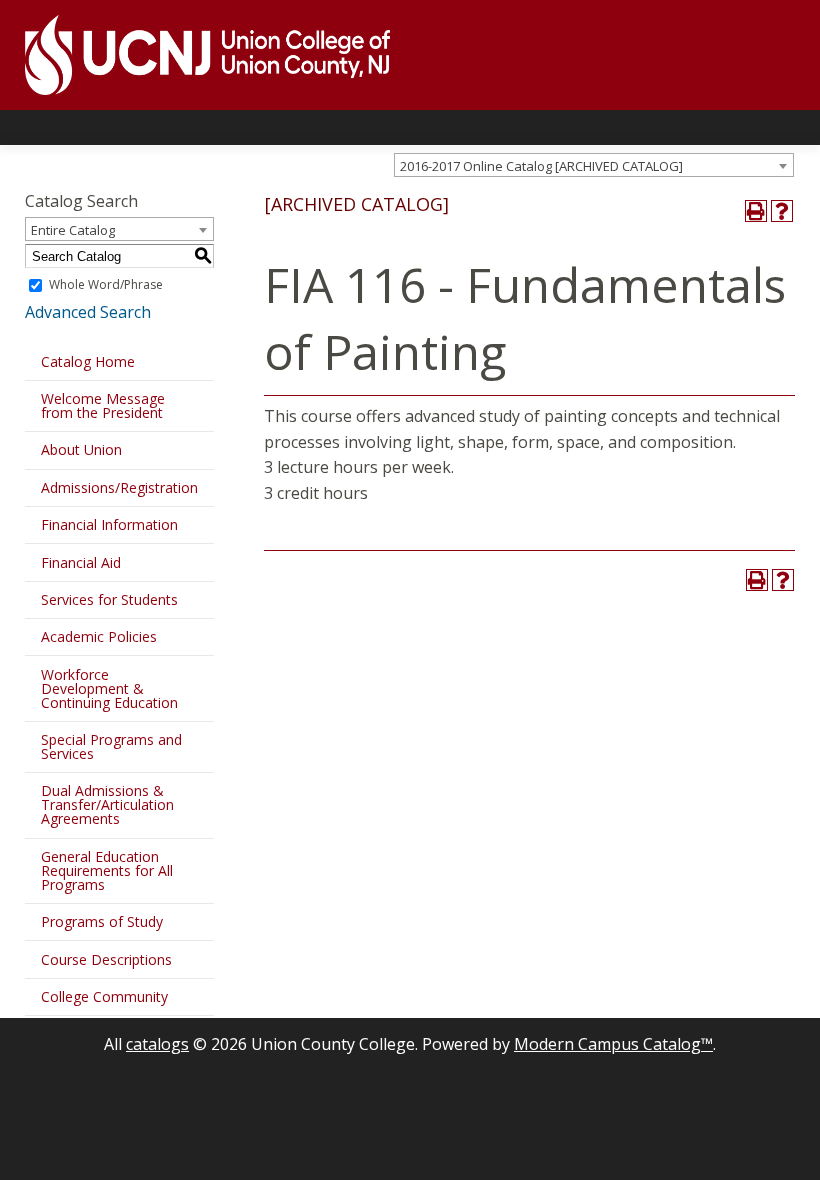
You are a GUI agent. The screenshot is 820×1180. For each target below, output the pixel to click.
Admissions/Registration (119, 487)
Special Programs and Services (111, 746)
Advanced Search (88, 312)
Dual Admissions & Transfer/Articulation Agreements (107, 804)
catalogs (157, 1044)
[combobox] (594, 165)
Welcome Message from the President (103, 405)
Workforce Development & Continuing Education (109, 688)
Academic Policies (99, 636)
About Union (81, 449)
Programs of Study (102, 921)
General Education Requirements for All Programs (107, 870)
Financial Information (109, 524)
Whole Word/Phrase (106, 284)
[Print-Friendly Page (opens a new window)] (756, 211)
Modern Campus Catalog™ (613, 1044)
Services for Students (109, 599)
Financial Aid (81, 562)
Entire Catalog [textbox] (73, 230)
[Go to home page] (195, 55)
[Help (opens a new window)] (782, 211)
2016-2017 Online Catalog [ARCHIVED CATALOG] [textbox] (541, 166)
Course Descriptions (106, 959)
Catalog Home (88, 361)
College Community (104, 996)
